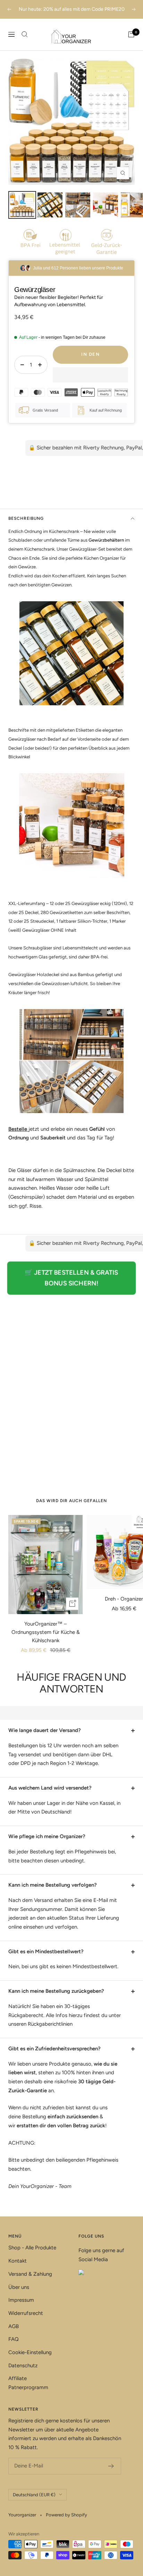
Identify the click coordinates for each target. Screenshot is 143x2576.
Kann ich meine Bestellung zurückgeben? (56, 1991)
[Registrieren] (111, 2466)
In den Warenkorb (90, 358)
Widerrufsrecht (26, 2313)
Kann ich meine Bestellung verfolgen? (53, 1885)
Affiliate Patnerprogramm (28, 2383)
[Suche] (25, 34)
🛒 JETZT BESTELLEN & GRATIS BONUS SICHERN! (71, 1278)
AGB (14, 2326)
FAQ (14, 2339)
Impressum (21, 2300)
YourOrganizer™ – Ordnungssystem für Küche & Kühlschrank (46, 1632)
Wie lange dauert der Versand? (45, 1730)
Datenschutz (23, 2366)
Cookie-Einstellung (30, 2352)
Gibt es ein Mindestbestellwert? (46, 1952)
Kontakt (18, 2261)
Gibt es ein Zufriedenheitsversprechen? (54, 2049)
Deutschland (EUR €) (34, 2495)
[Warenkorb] (131, 34)
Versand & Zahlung (30, 2274)
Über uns (19, 2287)
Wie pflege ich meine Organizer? (47, 1836)
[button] (90, 375)
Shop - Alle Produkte (32, 2248)
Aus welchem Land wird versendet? (50, 1788)
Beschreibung (26, 518)
